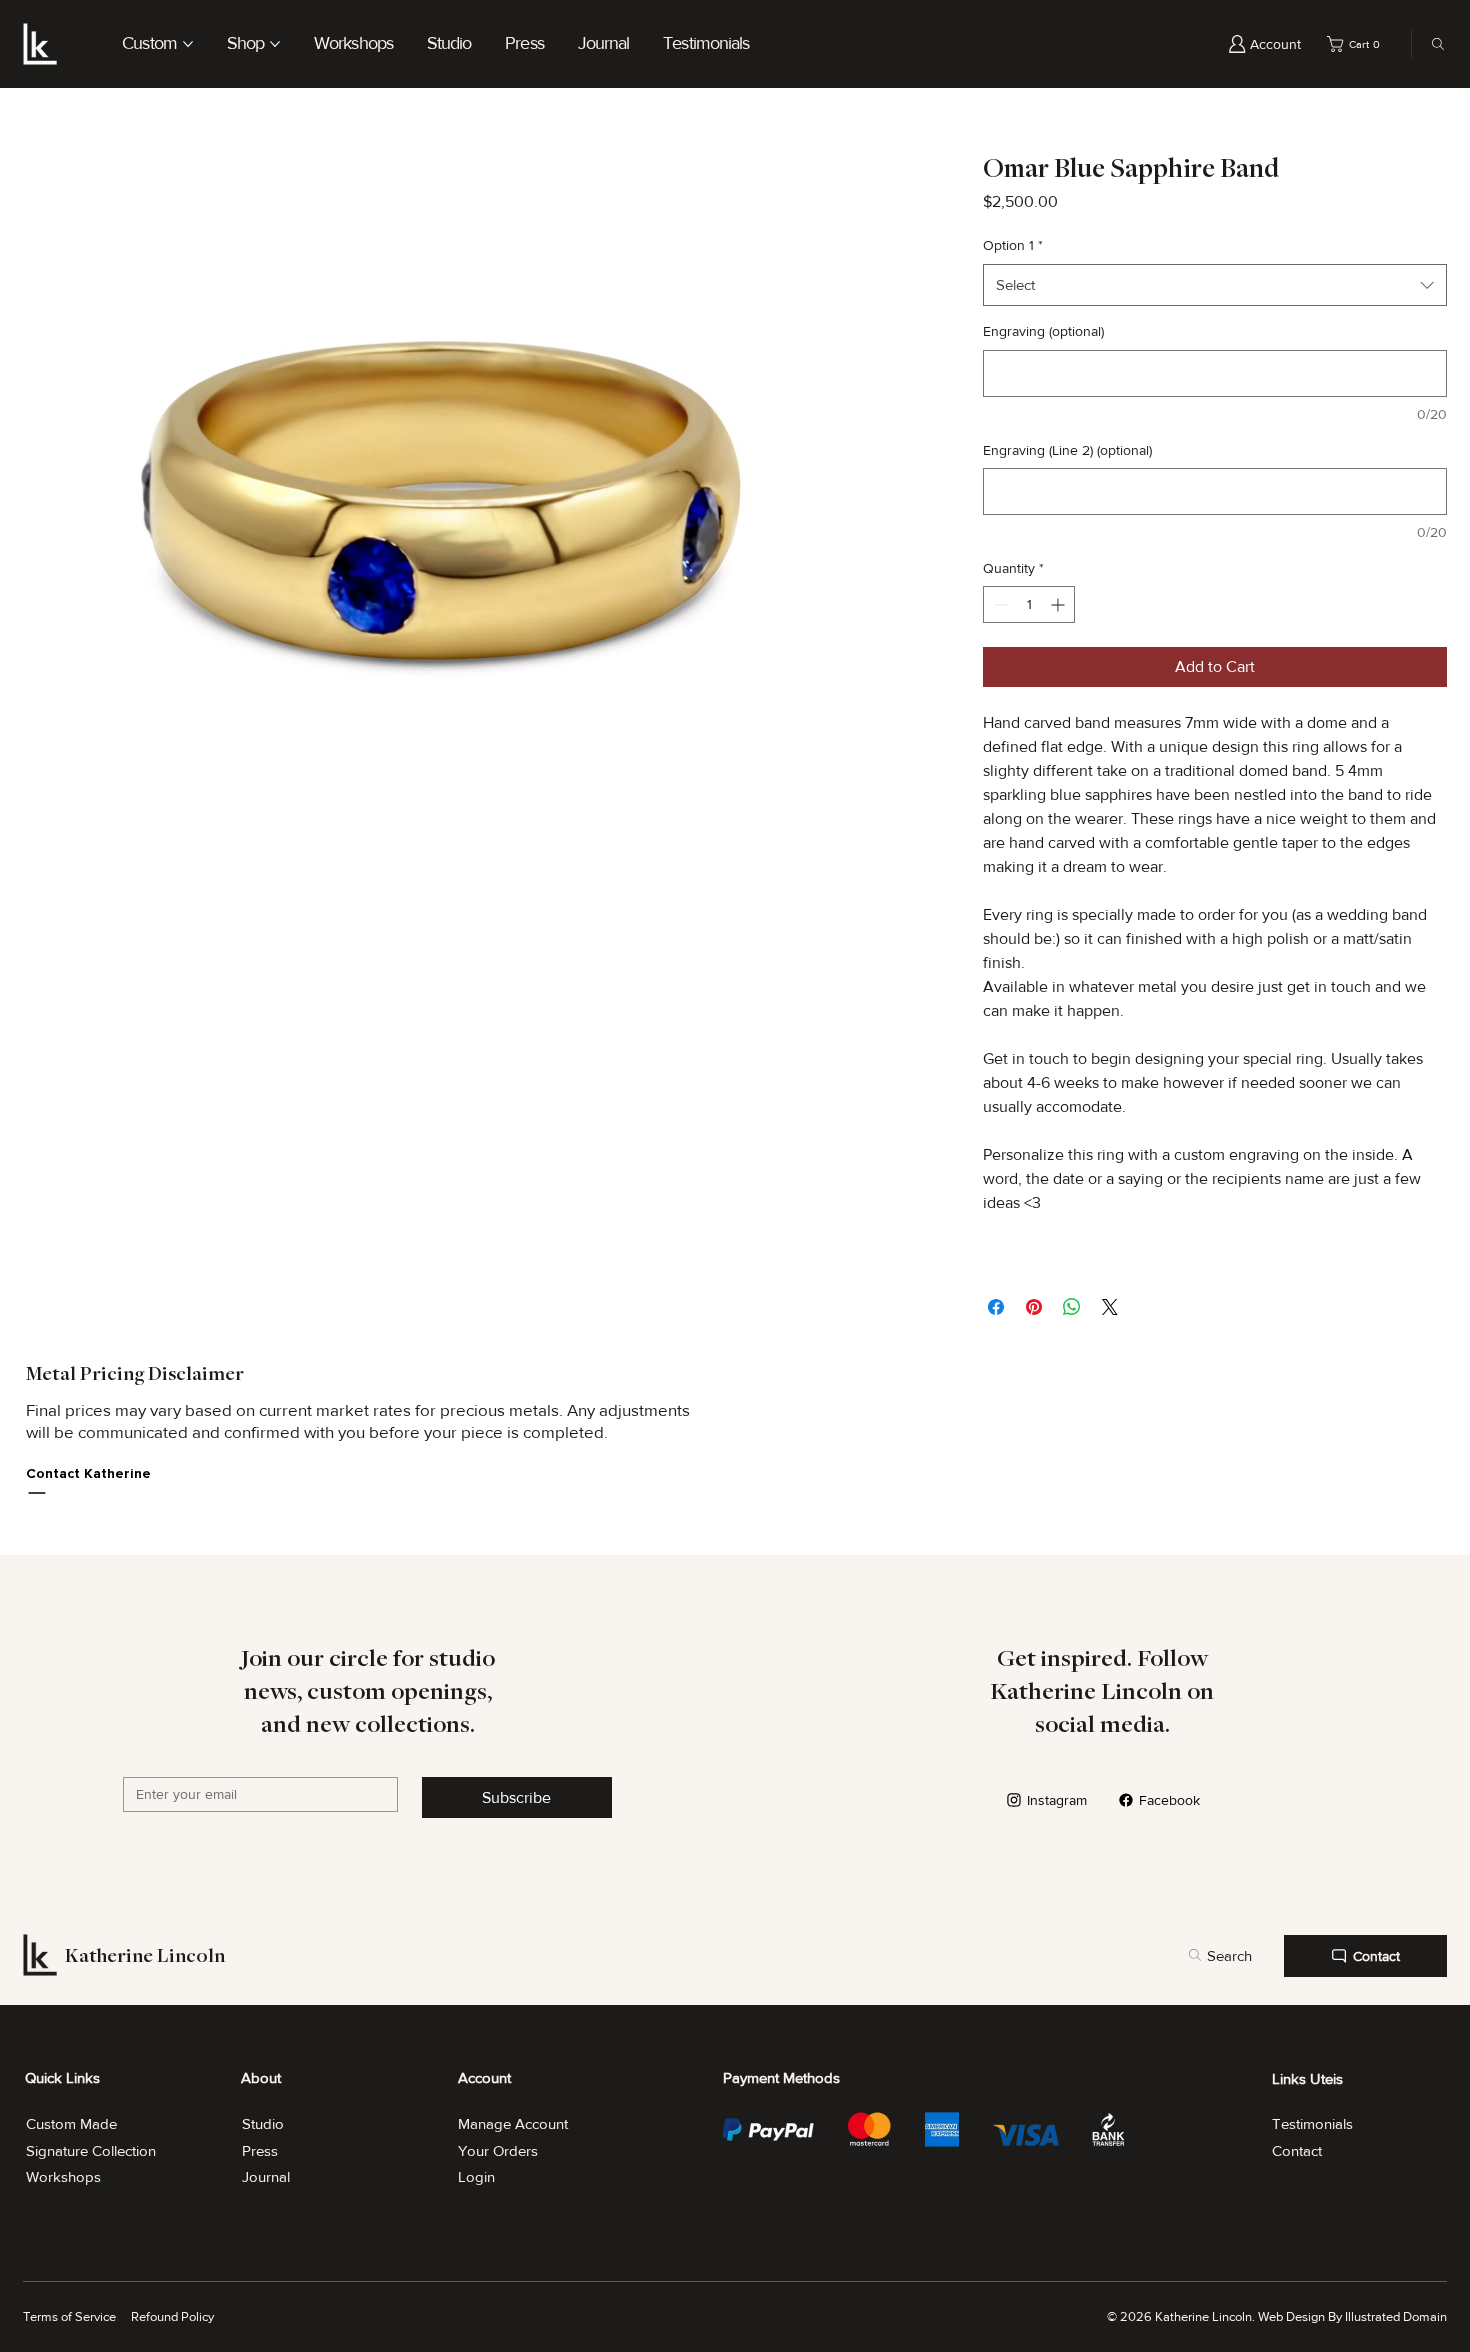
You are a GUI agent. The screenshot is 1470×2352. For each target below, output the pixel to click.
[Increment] (1059, 604)
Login (476, 2176)
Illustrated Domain (1396, 2316)
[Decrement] (998, 604)
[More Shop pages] (275, 44)
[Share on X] (1110, 1307)
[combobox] (1215, 285)
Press (260, 2150)
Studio (263, 2123)
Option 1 (1013, 245)
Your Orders (498, 2150)
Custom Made (71, 2123)
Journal (266, 2176)
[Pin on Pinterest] (1034, 1307)
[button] (1357, 44)
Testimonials (1312, 2123)
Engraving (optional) (1043, 331)
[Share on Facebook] (996, 1307)
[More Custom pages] (188, 44)
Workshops (63, 2176)
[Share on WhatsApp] (1072, 1307)
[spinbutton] (1029, 604)
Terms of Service (69, 2316)
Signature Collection (91, 2150)
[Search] (1433, 44)
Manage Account (513, 2123)
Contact (1297, 2150)
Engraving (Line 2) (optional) (1067, 450)
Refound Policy (172, 2316)
